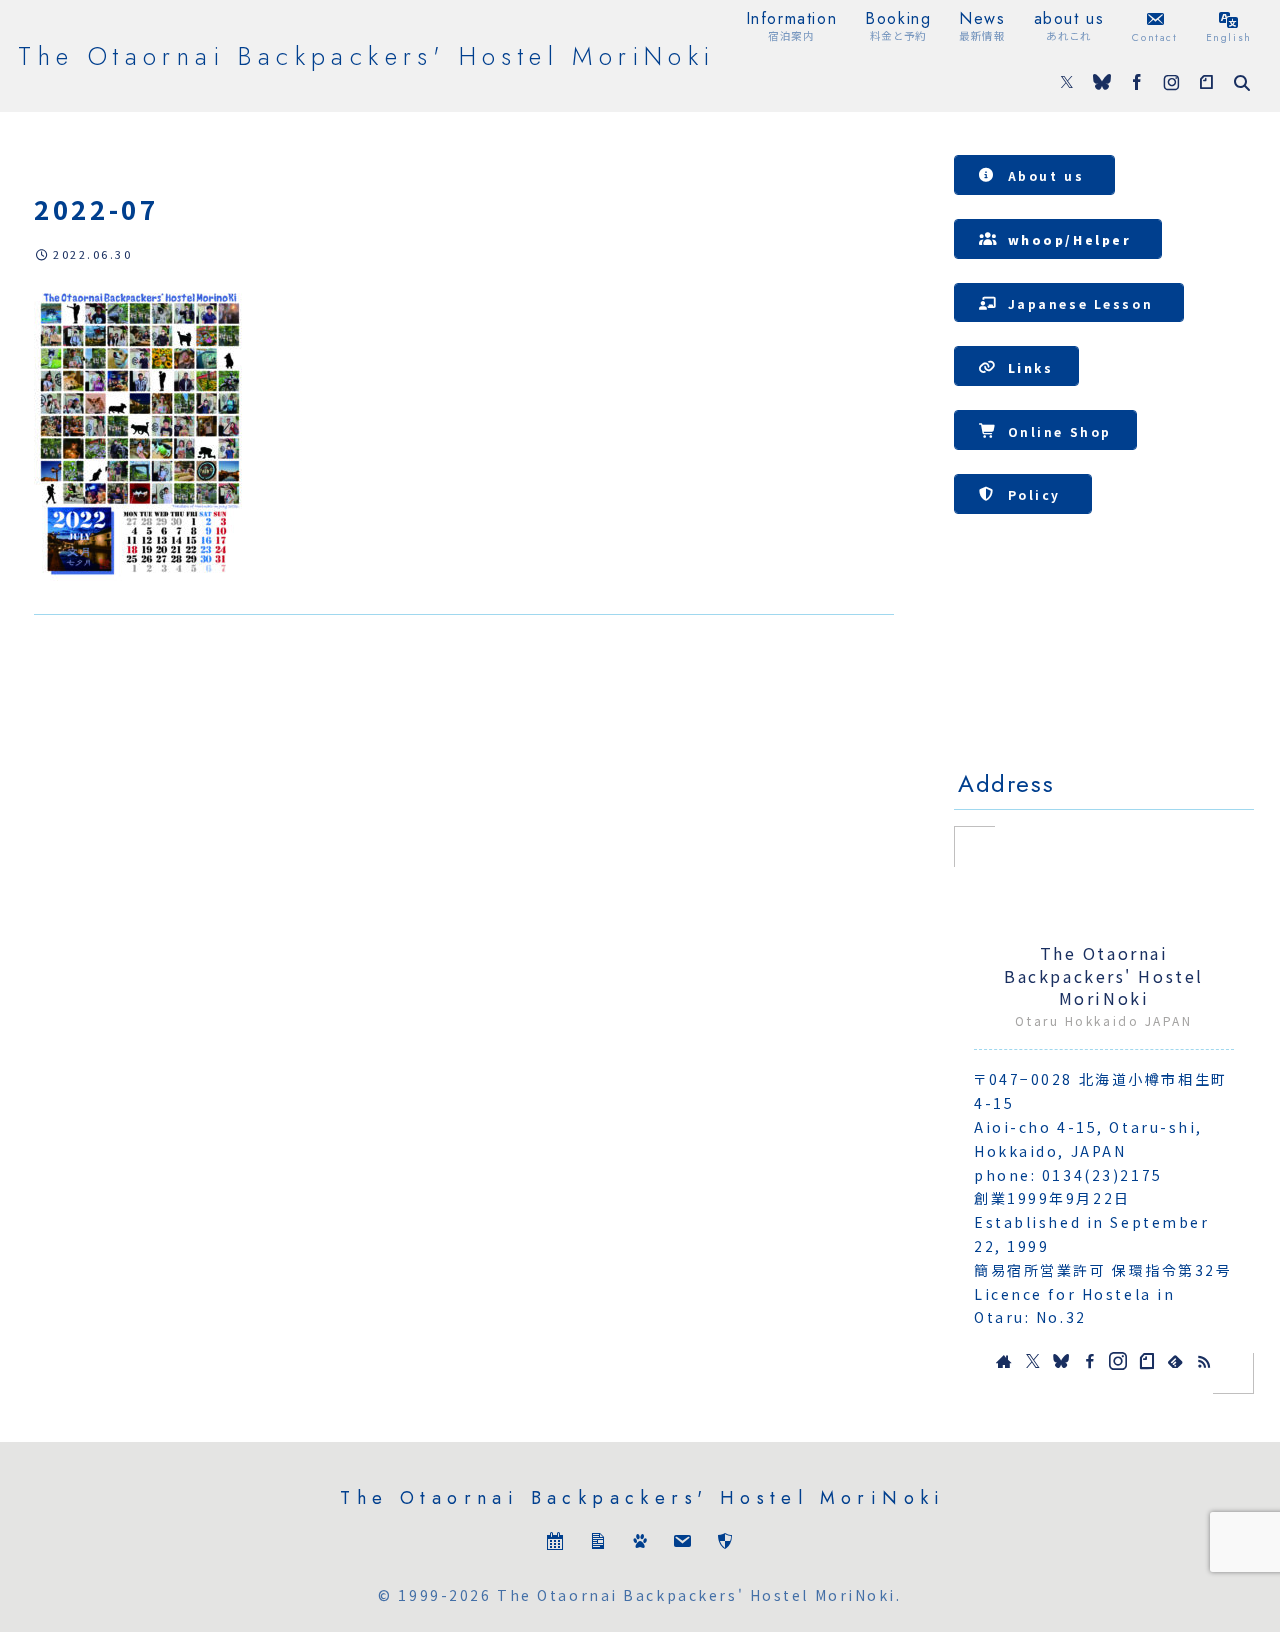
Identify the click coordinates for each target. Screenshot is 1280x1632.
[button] (1034, 175)
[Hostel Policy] (725, 1545)
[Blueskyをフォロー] (1102, 84)
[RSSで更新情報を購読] (1204, 1361)
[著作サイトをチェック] (1004, 1361)
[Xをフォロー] (1067, 84)
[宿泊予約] (555, 1545)
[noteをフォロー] (1206, 84)
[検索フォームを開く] (1242, 83)
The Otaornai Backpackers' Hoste (1103, 668)
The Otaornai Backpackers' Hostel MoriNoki (1104, 976)
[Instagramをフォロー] (1171, 84)
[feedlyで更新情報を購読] (1175, 1361)
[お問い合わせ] (682, 1545)
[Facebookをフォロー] (1137, 84)
